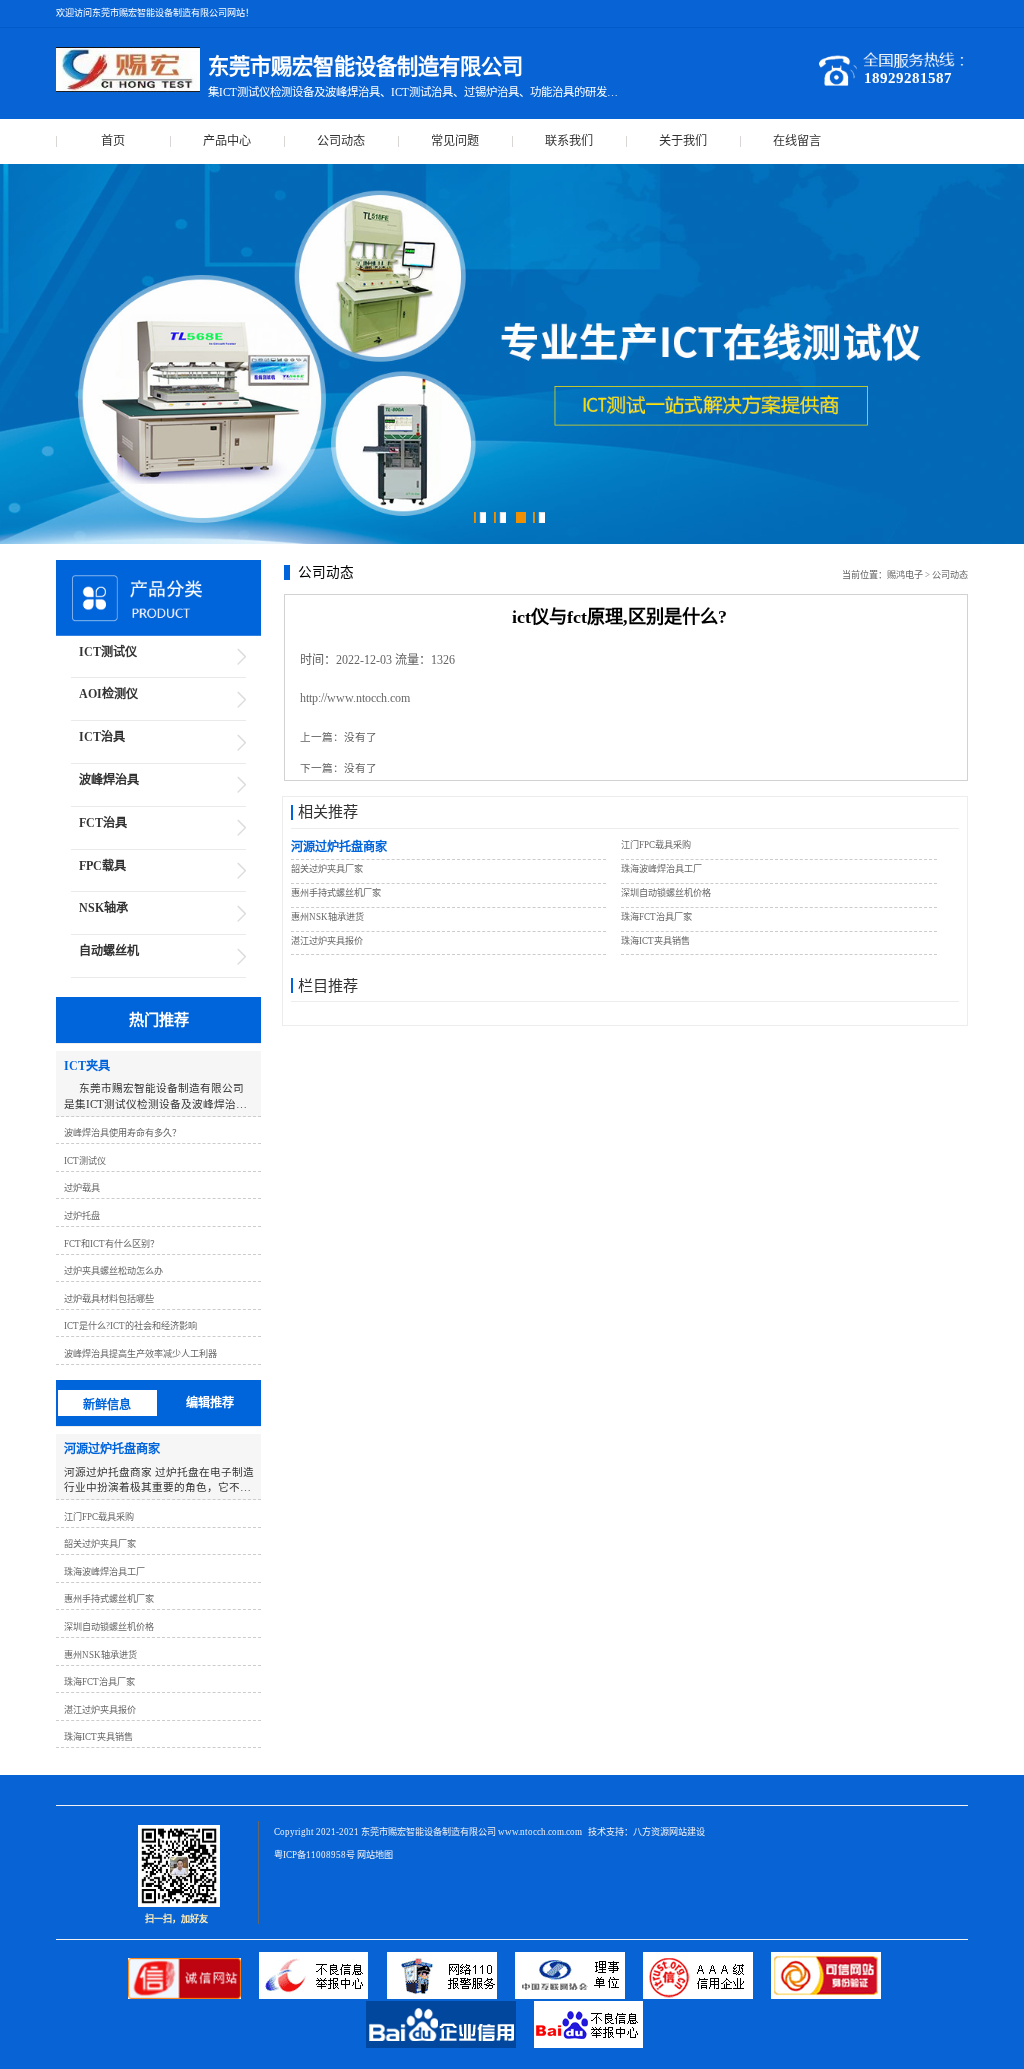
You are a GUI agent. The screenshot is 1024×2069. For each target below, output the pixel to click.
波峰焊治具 (109, 780)
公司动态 (341, 141)
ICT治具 (102, 737)
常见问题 (455, 141)
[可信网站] (833, 1995)
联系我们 (569, 141)
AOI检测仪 (108, 694)
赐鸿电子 (905, 575)
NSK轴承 (103, 908)
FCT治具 (103, 823)
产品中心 (227, 141)
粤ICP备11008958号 (314, 1855)
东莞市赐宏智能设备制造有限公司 (428, 1832)
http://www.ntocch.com (355, 698)
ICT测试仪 (108, 652)
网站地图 (375, 1855)
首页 (113, 141)
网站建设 (687, 1832)
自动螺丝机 (109, 951)
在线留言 (797, 141)
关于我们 (683, 141)
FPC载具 (102, 866)
